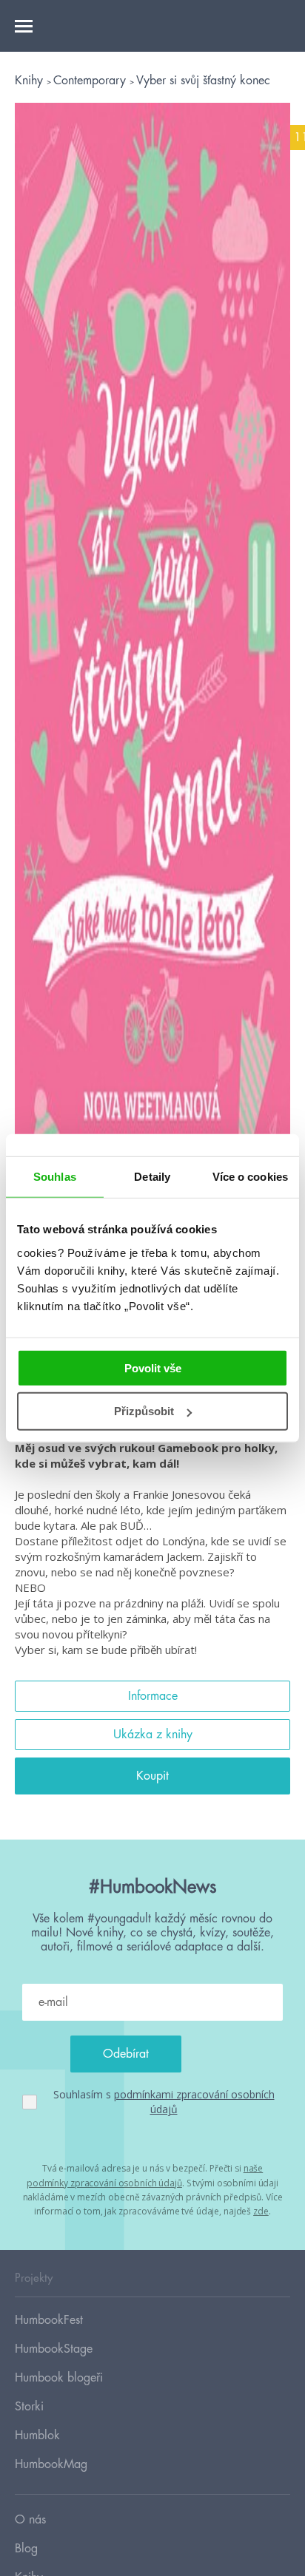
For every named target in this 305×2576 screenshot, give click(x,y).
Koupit (152, 1776)
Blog (26, 2549)
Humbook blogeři (59, 2378)
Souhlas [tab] (55, 1177)
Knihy (31, 81)
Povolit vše (153, 1367)
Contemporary (91, 81)
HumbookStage (54, 2349)
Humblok (37, 2436)
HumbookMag (51, 2464)
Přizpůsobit (144, 1411)
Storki (29, 2407)
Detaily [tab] (152, 1177)
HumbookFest (49, 2320)
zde (261, 2211)
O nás (30, 2520)
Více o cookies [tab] (250, 1177)
